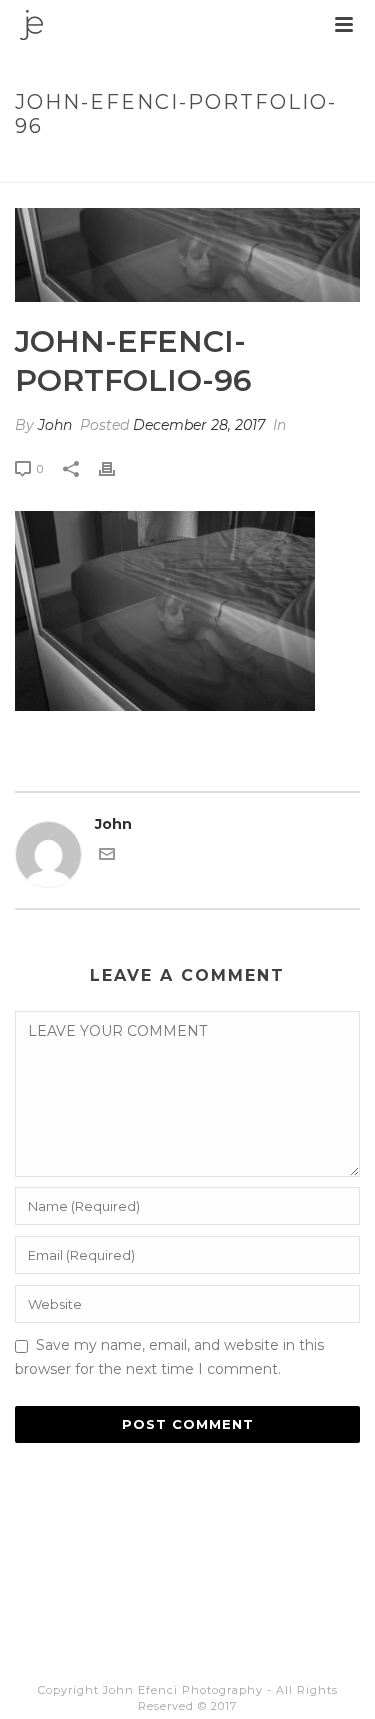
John (55, 425)
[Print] (117, 468)
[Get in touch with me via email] (107, 857)
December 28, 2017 (199, 425)
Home (43, 168)
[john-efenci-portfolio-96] (187, 255)
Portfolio (113, 168)
